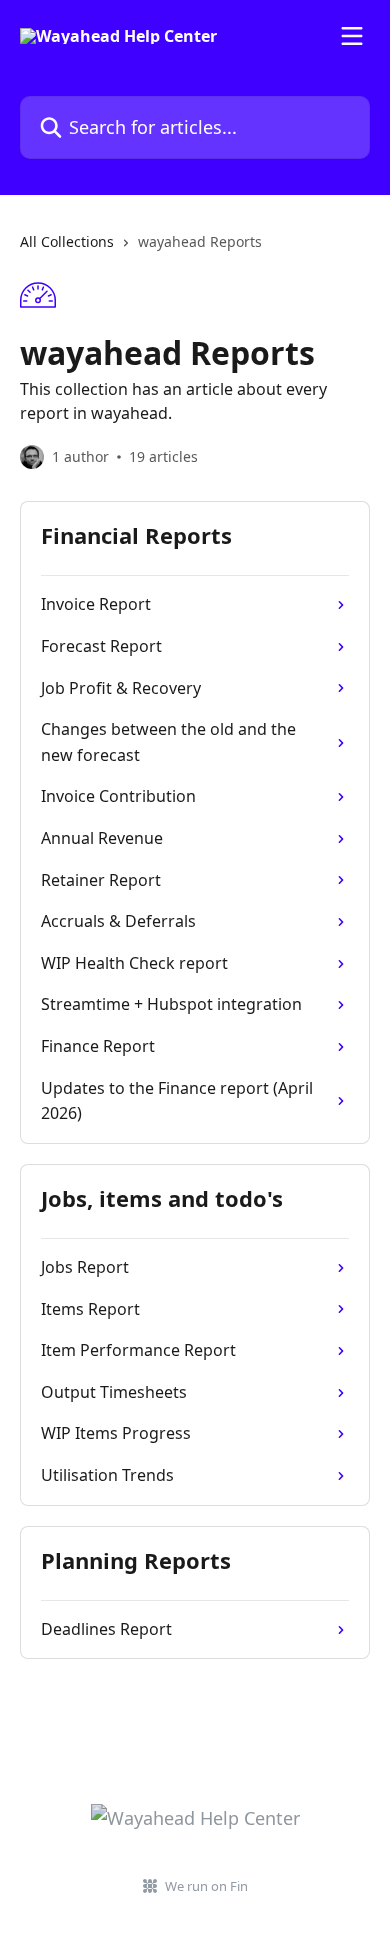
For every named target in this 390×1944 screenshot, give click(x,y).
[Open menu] (352, 36)
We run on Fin (206, 1886)
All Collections (67, 241)
